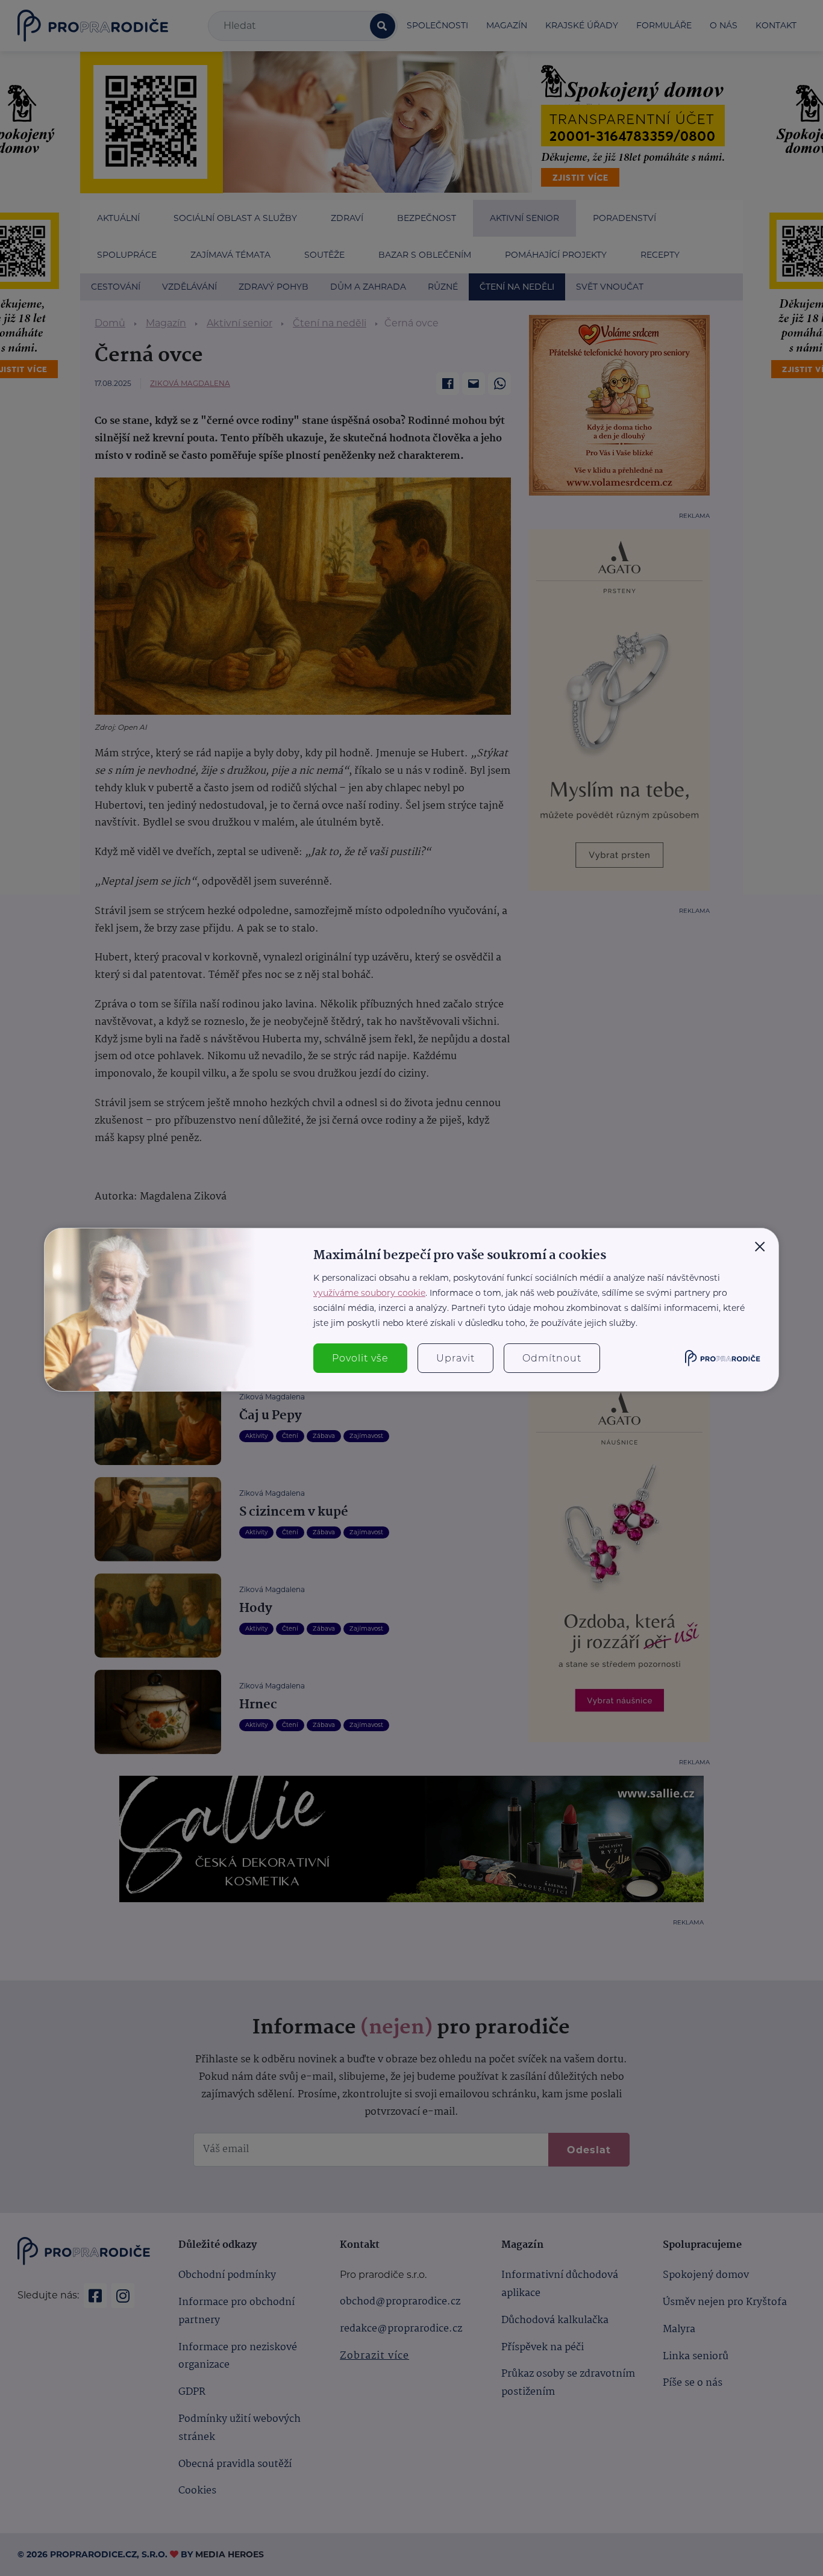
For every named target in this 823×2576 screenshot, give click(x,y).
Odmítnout (552, 1358)
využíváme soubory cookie (369, 1293)
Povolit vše (360, 1358)
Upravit (455, 1358)
